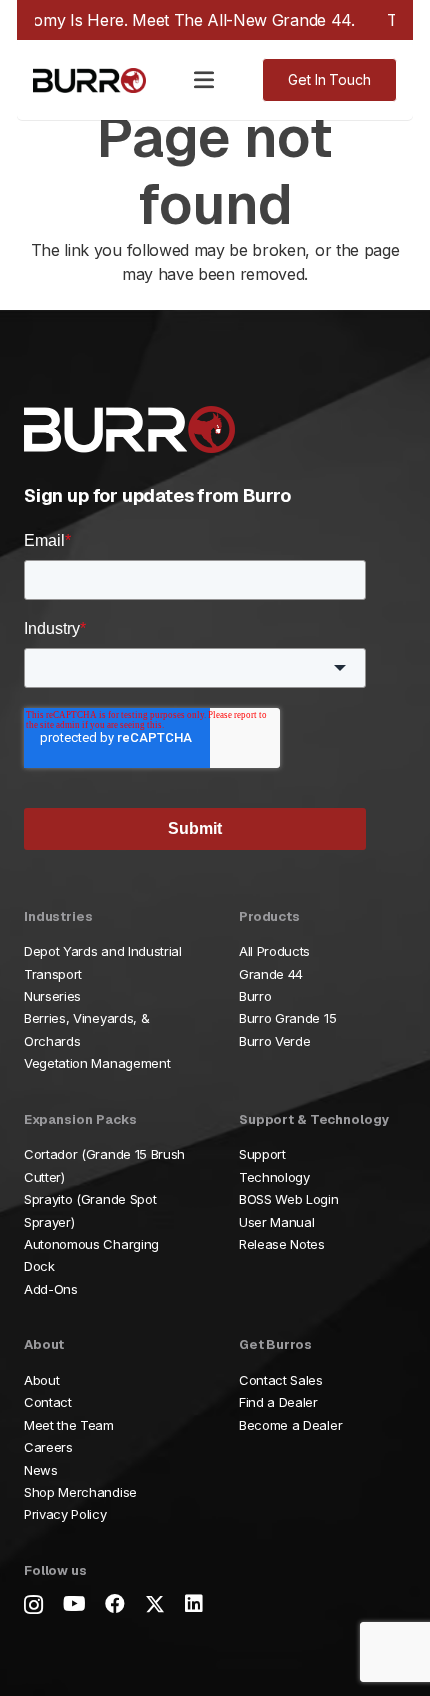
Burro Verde (274, 1041)
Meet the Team (69, 1425)
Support (262, 1154)
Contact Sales (281, 1380)
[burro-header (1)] (89, 80)
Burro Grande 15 (287, 1018)
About (41, 1380)
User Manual (276, 1222)
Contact (48, 1402)
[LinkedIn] (194, 1604)
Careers (48, 1447)
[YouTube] (74, 1604)
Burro (255, 996)
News (41, 1470)
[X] (155, 1604)
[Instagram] (33, 1605)
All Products (274, 951)
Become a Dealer (290, 1425)
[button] (204, 80)
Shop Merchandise (80, 1492)
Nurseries (52, 996)
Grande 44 (271, 974)
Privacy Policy (65, 1514)
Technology (274, 1177)
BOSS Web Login (289, 1199)
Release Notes (282, 1244)
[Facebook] (115, 1604)
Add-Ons (51, 1289)
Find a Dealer (278, 1402)
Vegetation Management (97, 1063)
